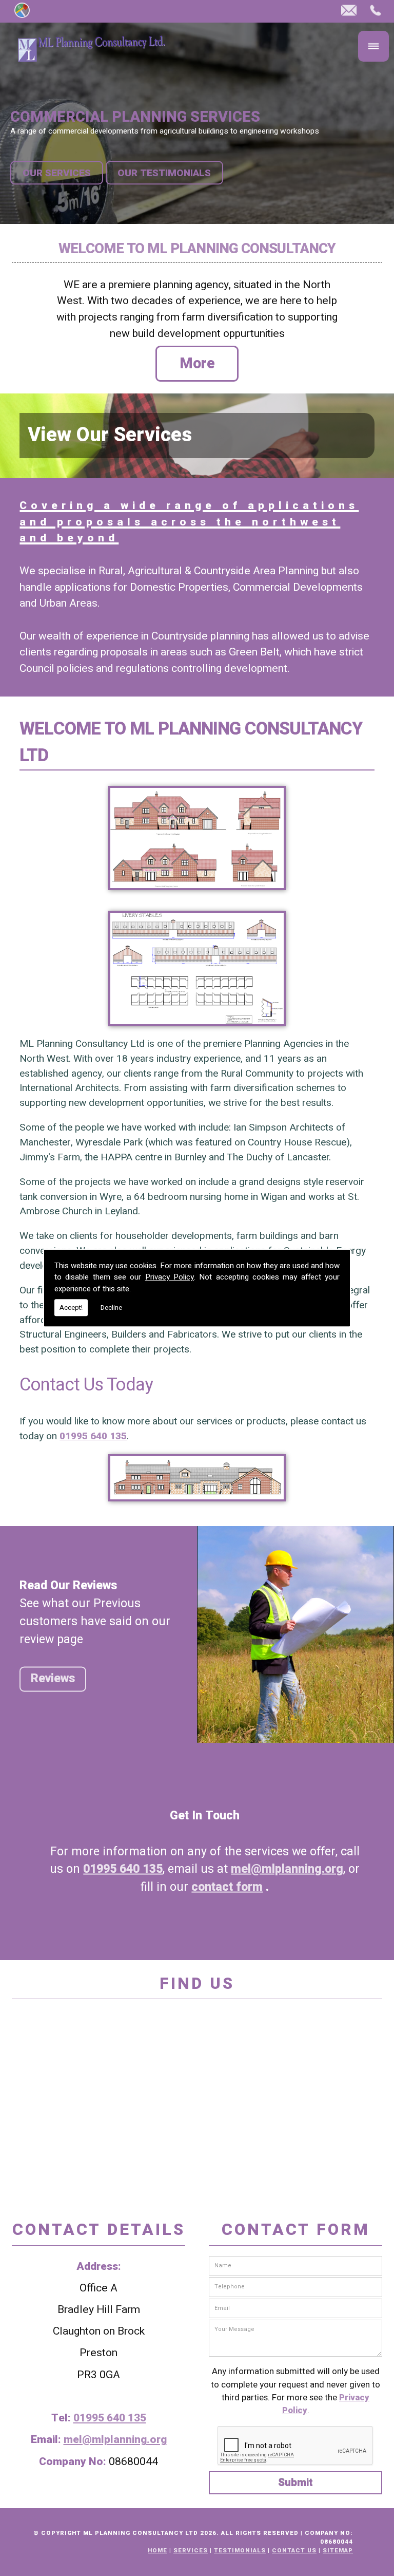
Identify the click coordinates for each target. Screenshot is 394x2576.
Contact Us (294, 2551)
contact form (227, 1887)
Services (191, 2551)
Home (157, 2551)
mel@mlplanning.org (287, 1869)
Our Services (57, 173)
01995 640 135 (93, 1436)
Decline (111, 1308)
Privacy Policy (170, 1277)
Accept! (71, 1308)
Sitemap (338, 2551)
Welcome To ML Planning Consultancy (197, 249)
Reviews (53, 1679)
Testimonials (240, 2551)
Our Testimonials (164, 173)
